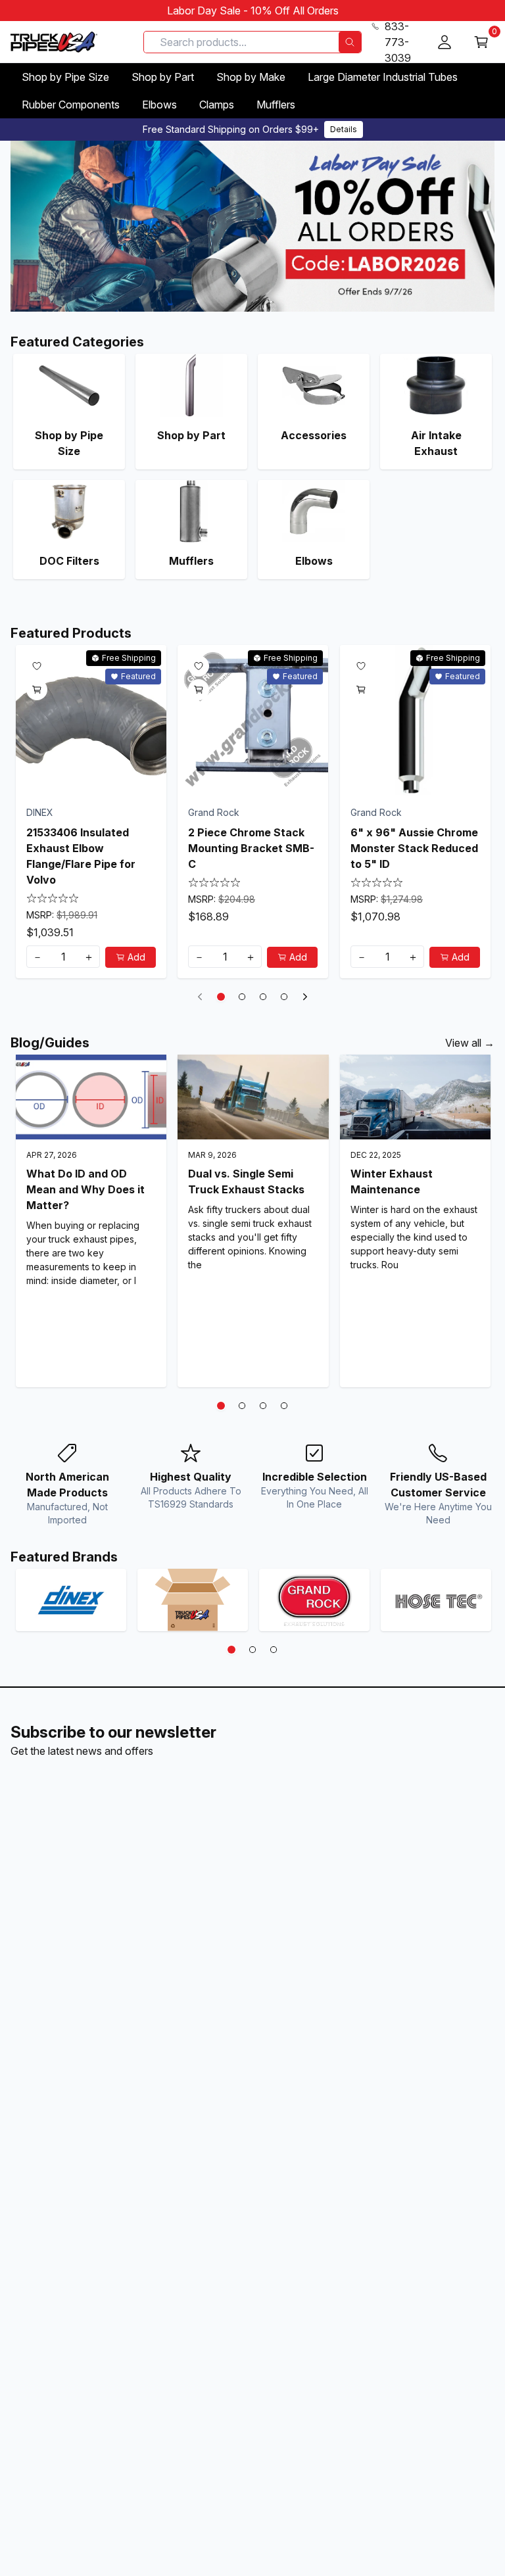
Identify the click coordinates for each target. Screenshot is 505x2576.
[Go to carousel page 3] (263, 997)
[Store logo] (54, 42)
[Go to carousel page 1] (221, 997)
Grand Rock (214, 812)
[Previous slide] (200, 997)
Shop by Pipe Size (65, 77)
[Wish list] (37, 666)
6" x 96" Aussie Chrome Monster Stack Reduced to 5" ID (414, 848)
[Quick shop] (37, 690)
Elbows (159, 105)
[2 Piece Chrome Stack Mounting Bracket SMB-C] (253, 720)
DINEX (40, 812)
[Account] (445, 42)
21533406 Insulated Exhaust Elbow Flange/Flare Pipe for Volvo (81, 856)
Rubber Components (71, 105)
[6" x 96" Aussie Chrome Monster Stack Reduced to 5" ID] (415, 720)
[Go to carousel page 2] (242, 997)
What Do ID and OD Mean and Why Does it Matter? (85, 1189)
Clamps (217, 105)
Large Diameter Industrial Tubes (383, 77)
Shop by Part (163, 77)
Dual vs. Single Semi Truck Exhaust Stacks (246, 1181)
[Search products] (350, 42)
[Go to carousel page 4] (284, 997)
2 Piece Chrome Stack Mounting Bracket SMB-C (251, 848)
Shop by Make (251, 77)
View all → (470, 1043)
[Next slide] (305, 997)
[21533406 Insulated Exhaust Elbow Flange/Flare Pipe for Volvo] (91, 720)
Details (344, 129)
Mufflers (276, 105)
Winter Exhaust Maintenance (392, 1181)
